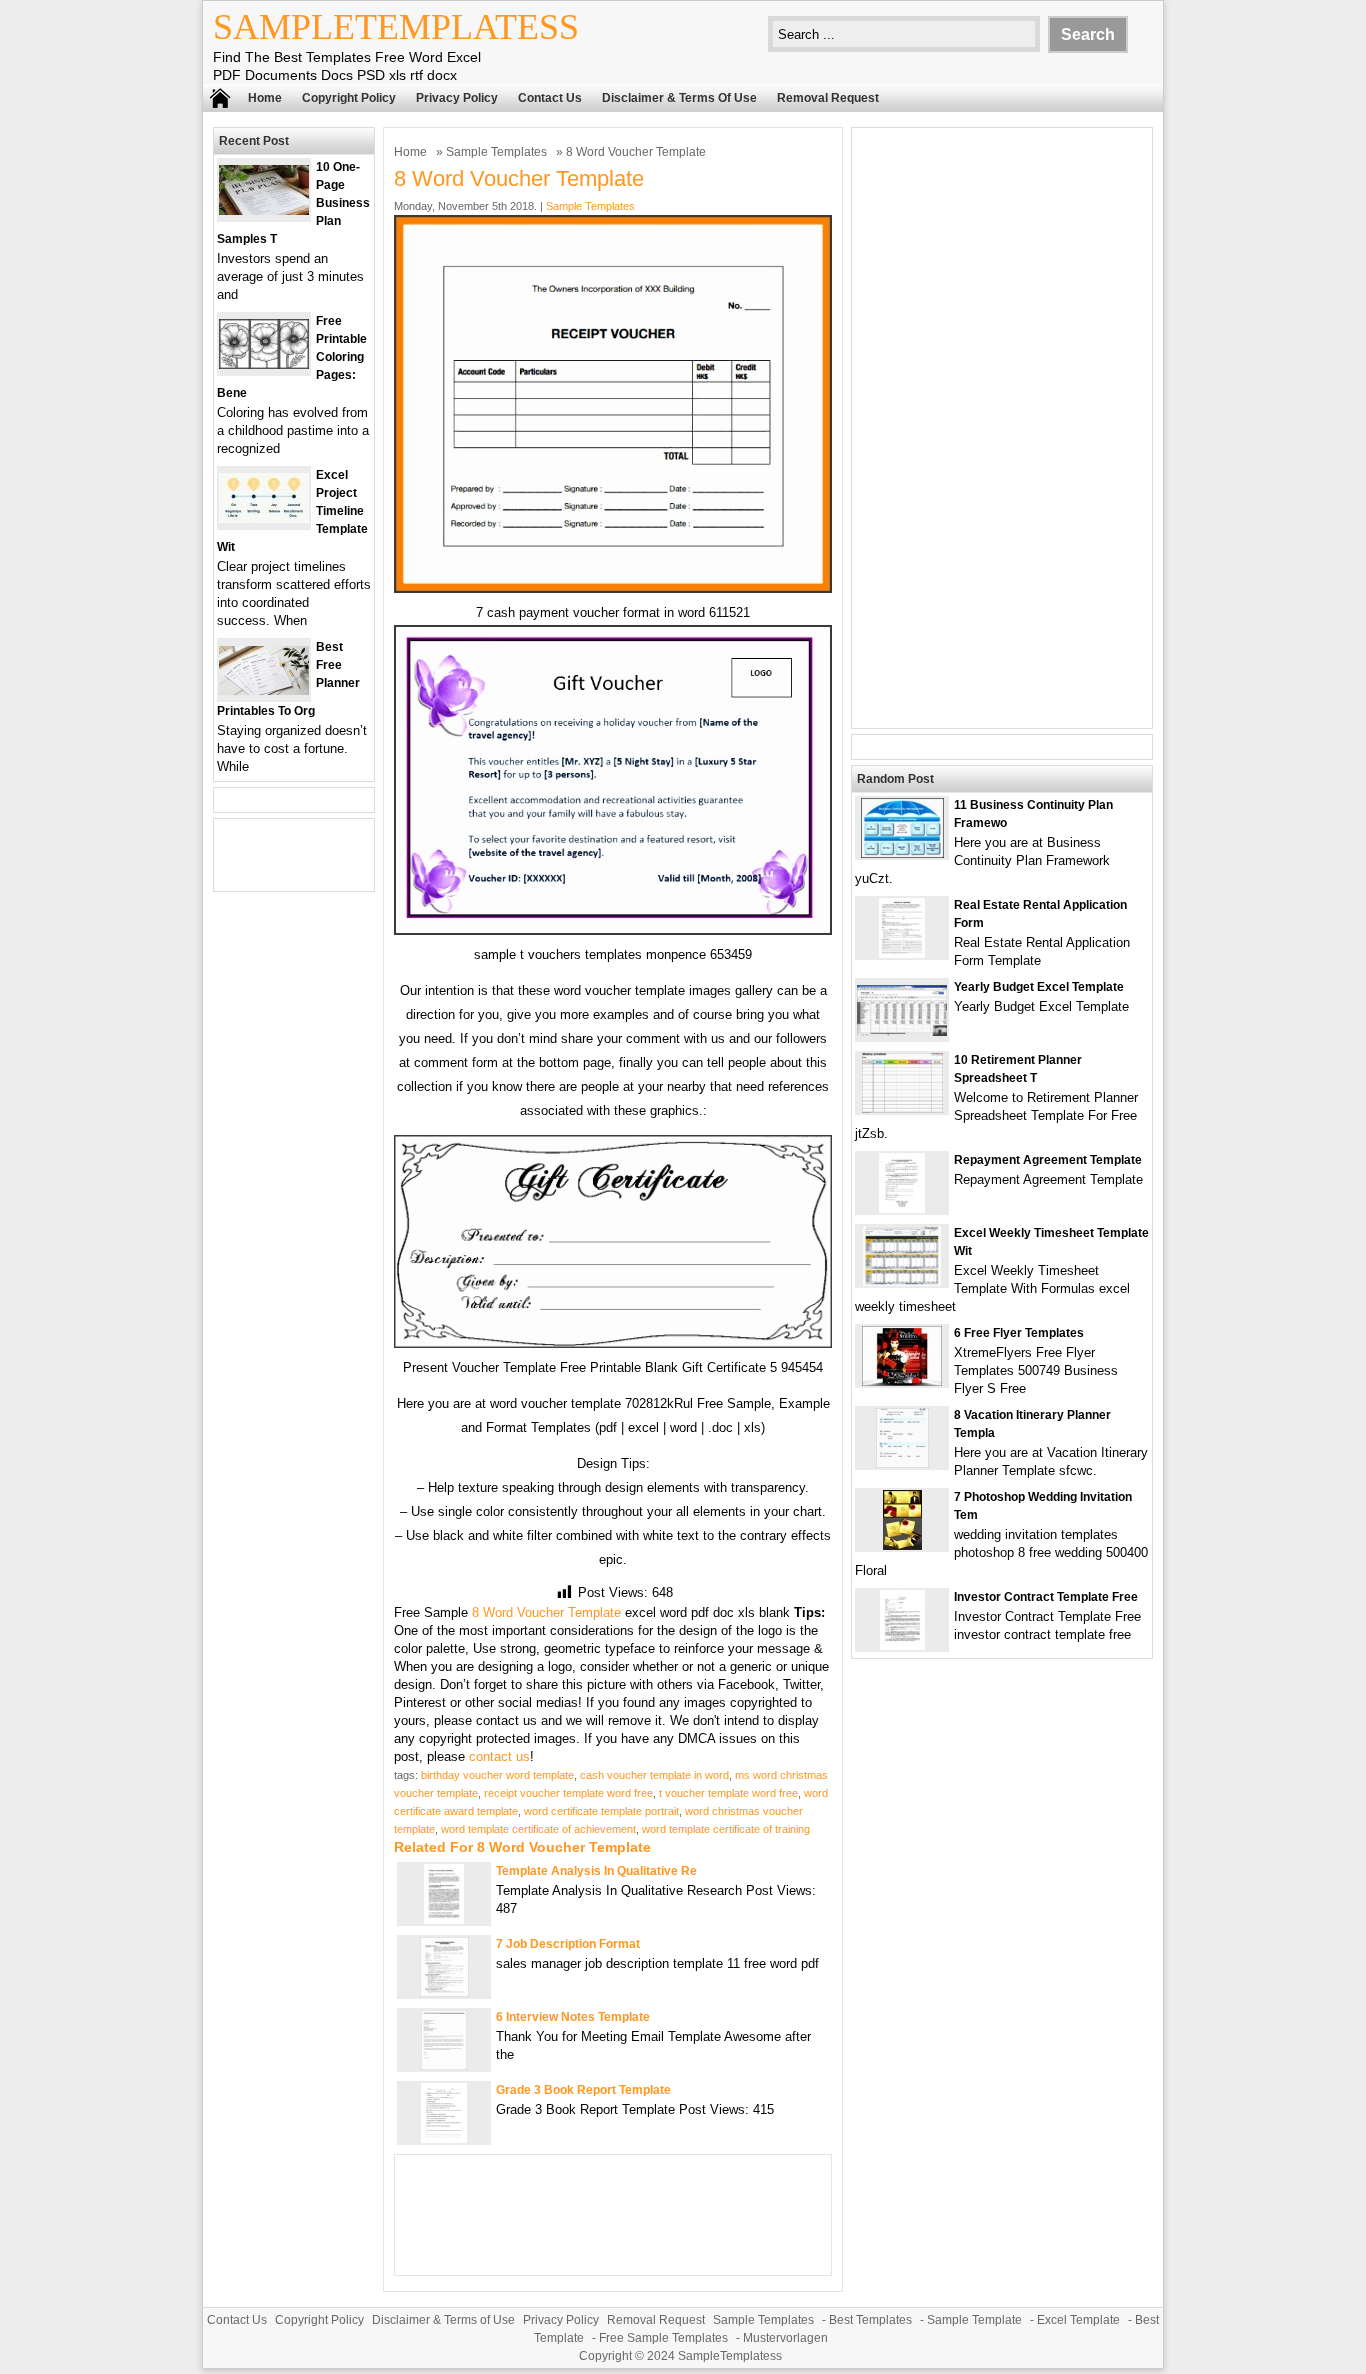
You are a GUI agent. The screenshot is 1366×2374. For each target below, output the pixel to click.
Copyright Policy (349, 98)
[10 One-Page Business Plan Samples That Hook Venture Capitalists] (264, 210)
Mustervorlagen (785, 2338)
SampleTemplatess (396, 27)
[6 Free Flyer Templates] (902, 1381)
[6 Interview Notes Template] (444, 2065)
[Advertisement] (1002, 428)
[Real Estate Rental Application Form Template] (902, 953)
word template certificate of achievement (538, 1829)
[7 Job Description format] (444, 1992)
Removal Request (828, 98)
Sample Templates (496, 152)
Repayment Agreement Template (1048, 1160)
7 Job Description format (568, 1944)
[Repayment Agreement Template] (902, 1208)
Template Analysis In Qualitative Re (596, 1871)
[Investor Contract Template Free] (902, 1645)
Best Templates (870, 2320)
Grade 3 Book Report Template (583, 2090)
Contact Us (550, 98)
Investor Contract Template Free (1046, 1597)
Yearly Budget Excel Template (1039, 987)
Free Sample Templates (663, 2338)
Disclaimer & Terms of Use (679, 98)
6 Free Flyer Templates (1019, 1333)
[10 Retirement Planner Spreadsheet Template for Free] (902, 1108)
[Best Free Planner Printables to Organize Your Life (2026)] (264, 690)
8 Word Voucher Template (546, 1612)
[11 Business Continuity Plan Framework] (902, 853)
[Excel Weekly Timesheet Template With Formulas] (902, 1281)
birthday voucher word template (497, 1775)
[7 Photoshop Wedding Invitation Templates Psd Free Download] (902, 1545)
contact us (499, 1756)
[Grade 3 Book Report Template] (444, 2138)
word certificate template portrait (601, 1811)
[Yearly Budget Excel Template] (902, 1031)
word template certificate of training (726, 1829)
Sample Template (974, 2320)
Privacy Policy (457, 98)
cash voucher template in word (654, 1775)
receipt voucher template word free (568, 1793)
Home (265, 98)
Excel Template (1078, 2320)
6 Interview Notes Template (573, 2017)
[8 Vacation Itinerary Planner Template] (902, 1463)
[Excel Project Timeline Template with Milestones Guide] (264, 518)
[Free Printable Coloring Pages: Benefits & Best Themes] (264, 364)
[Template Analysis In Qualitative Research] (444, 1919)
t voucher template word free (728, 1793)
